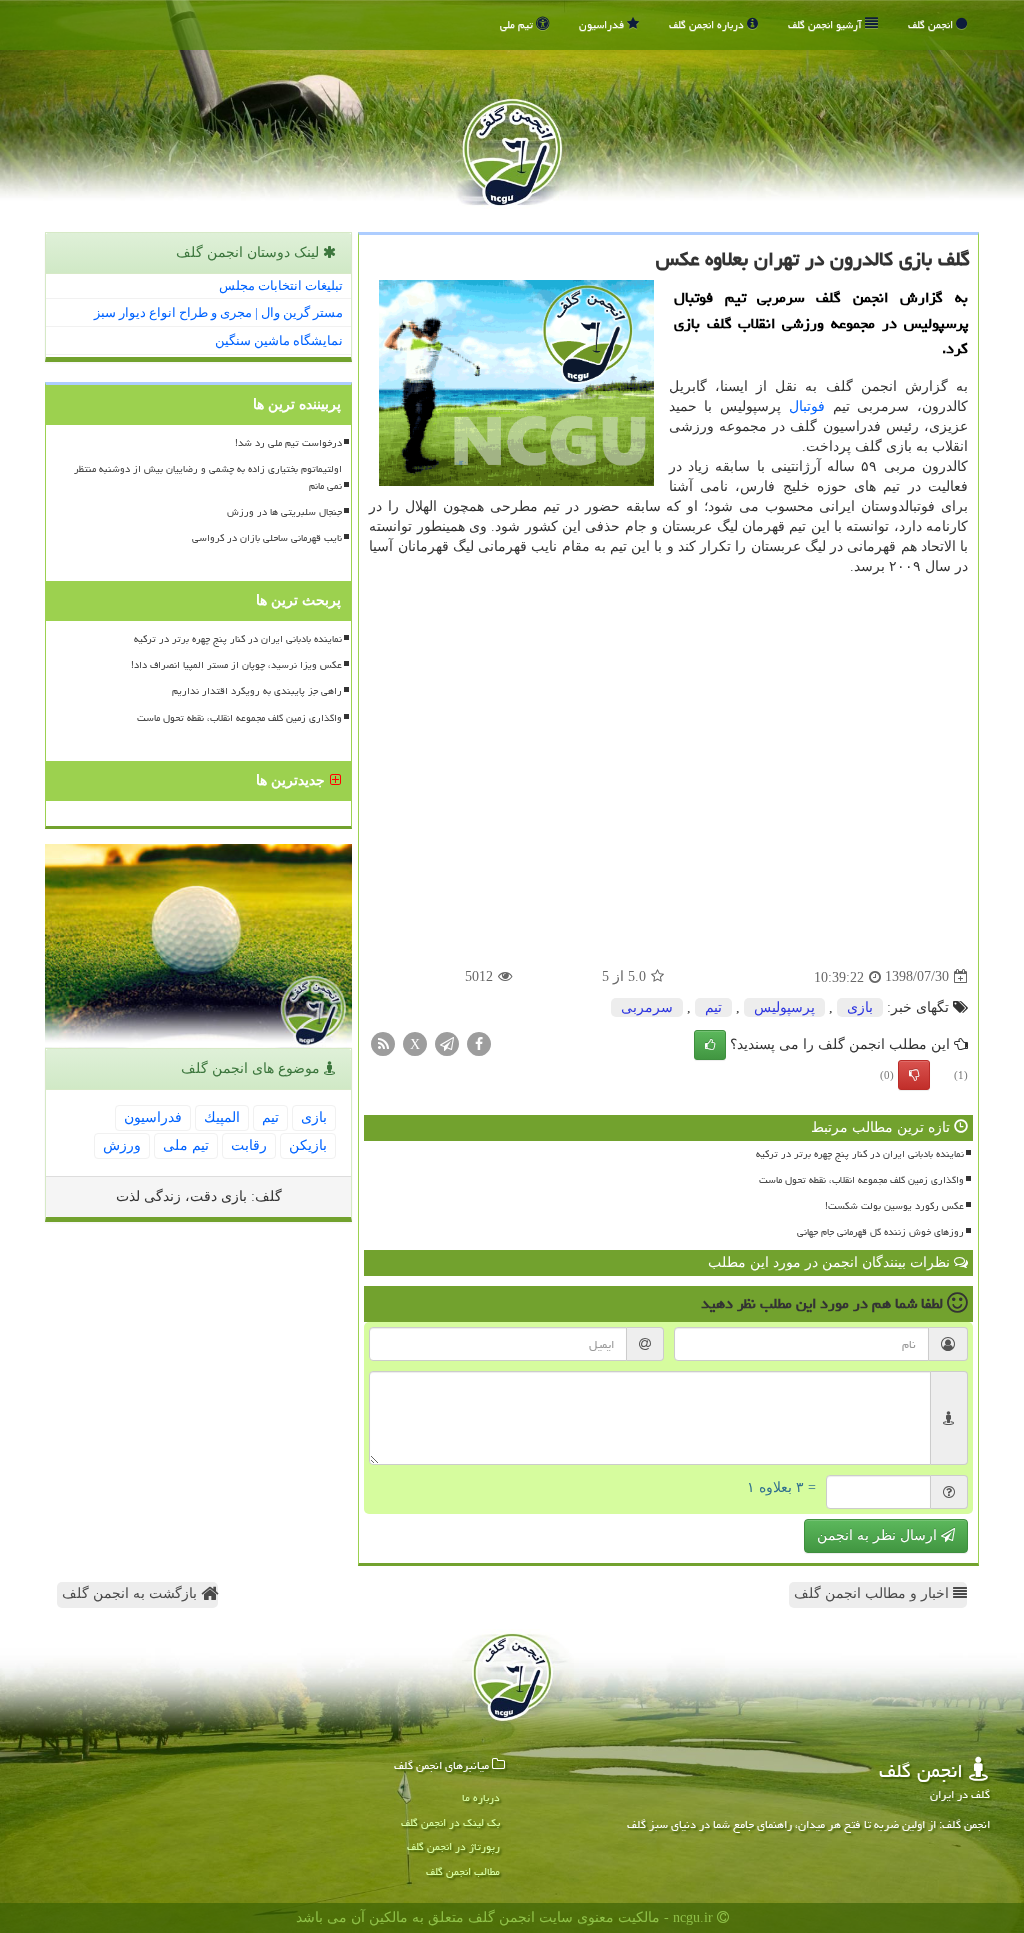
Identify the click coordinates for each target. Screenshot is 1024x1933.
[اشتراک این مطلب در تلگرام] (447, 1042)
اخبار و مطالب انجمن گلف (873, 1593)
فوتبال (807, 406)
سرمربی (647, 1007)
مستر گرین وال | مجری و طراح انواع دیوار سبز (218, 312)
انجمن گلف (932, 24)
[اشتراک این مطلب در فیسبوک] (479, 1042)
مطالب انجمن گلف (463, 1871)
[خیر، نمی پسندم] (914, 1075)
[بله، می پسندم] (710, 1045)
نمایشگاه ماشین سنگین (279, 340)
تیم (713, 1007)
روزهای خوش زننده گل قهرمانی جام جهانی (880, 1232)
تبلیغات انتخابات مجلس (281, 285)
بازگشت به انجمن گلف (131, 1593)
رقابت (249, 1145)
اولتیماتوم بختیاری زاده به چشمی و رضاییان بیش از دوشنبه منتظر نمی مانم (208, 477)
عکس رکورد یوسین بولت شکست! (894, 1206)
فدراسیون (603, 24)
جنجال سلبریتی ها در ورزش (284, 512)
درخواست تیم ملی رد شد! (288, 443)
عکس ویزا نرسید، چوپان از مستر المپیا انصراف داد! (236, 665)
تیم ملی (518, 24)
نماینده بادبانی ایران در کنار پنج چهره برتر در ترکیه (860, 1154)
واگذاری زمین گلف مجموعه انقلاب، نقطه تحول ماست (861, 1180)
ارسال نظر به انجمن (879, 1535)
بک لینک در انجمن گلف (450, 1822)
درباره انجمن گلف (708, 24)
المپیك (222, 1117)
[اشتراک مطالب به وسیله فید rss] (383, 1042)
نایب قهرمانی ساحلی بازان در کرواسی (267, 538)
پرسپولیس (784, 1007)
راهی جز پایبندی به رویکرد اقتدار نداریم (257, 691)
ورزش (122, 1145)
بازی (860, 1007)
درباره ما (481, 1797)
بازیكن (308, 1145)
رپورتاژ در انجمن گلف (453, 1846)
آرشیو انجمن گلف (826, 24)
